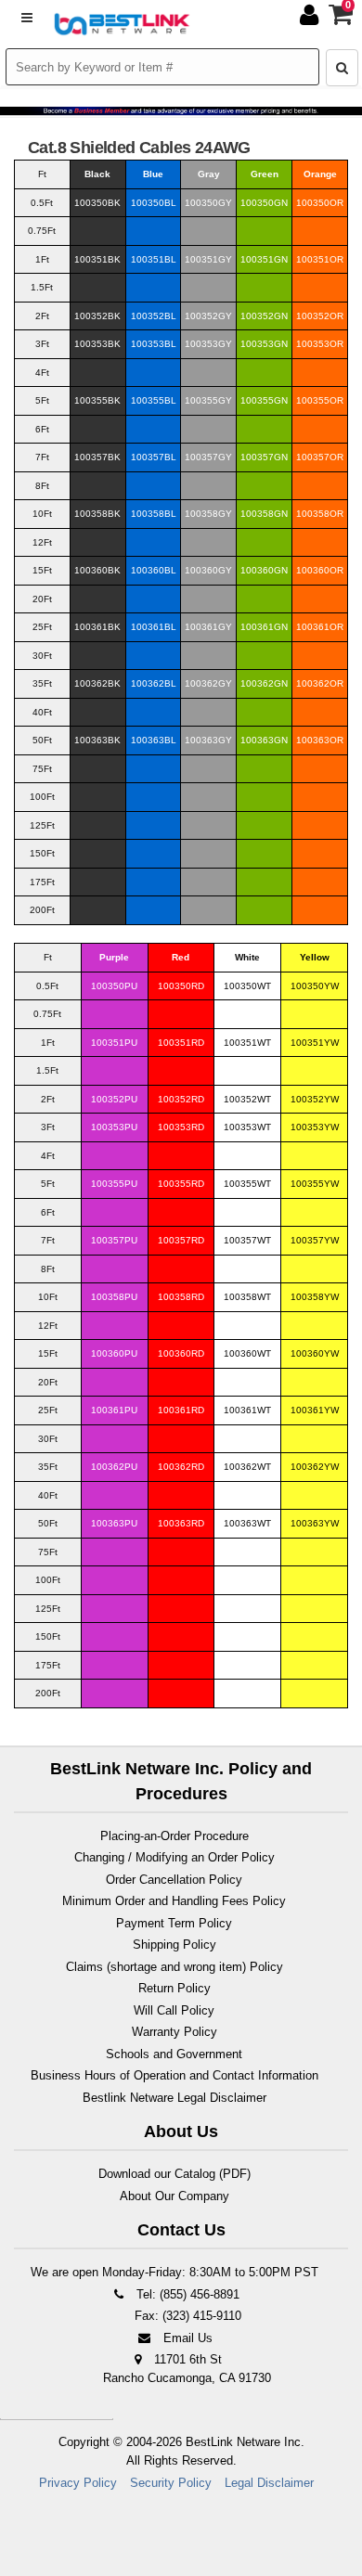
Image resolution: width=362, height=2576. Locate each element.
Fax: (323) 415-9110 (186, 2316)
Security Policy (171, 2483)
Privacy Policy (78, 2483)
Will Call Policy (174, 2010)
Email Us (186, 2338)
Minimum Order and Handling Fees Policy (174, 1901)
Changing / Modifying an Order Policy (175, 1857)
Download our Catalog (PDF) (175, 2174)
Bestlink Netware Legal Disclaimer (175, 2098)
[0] (342, 19)
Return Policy (175, 1988)
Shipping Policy (175, 1945)
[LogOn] (311, 19)
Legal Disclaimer (269, 2483)
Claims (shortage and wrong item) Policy (175, 1967)
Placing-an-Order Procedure (175, 1836)
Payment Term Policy (174, 1923)
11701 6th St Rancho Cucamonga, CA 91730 (187, 2369)
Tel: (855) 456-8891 (186, 2294)
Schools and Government (174, 2054)
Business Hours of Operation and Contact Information (175, 2075)
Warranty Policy (175, 2032)
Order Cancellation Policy (174, 1880)
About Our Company (175, 2196)
